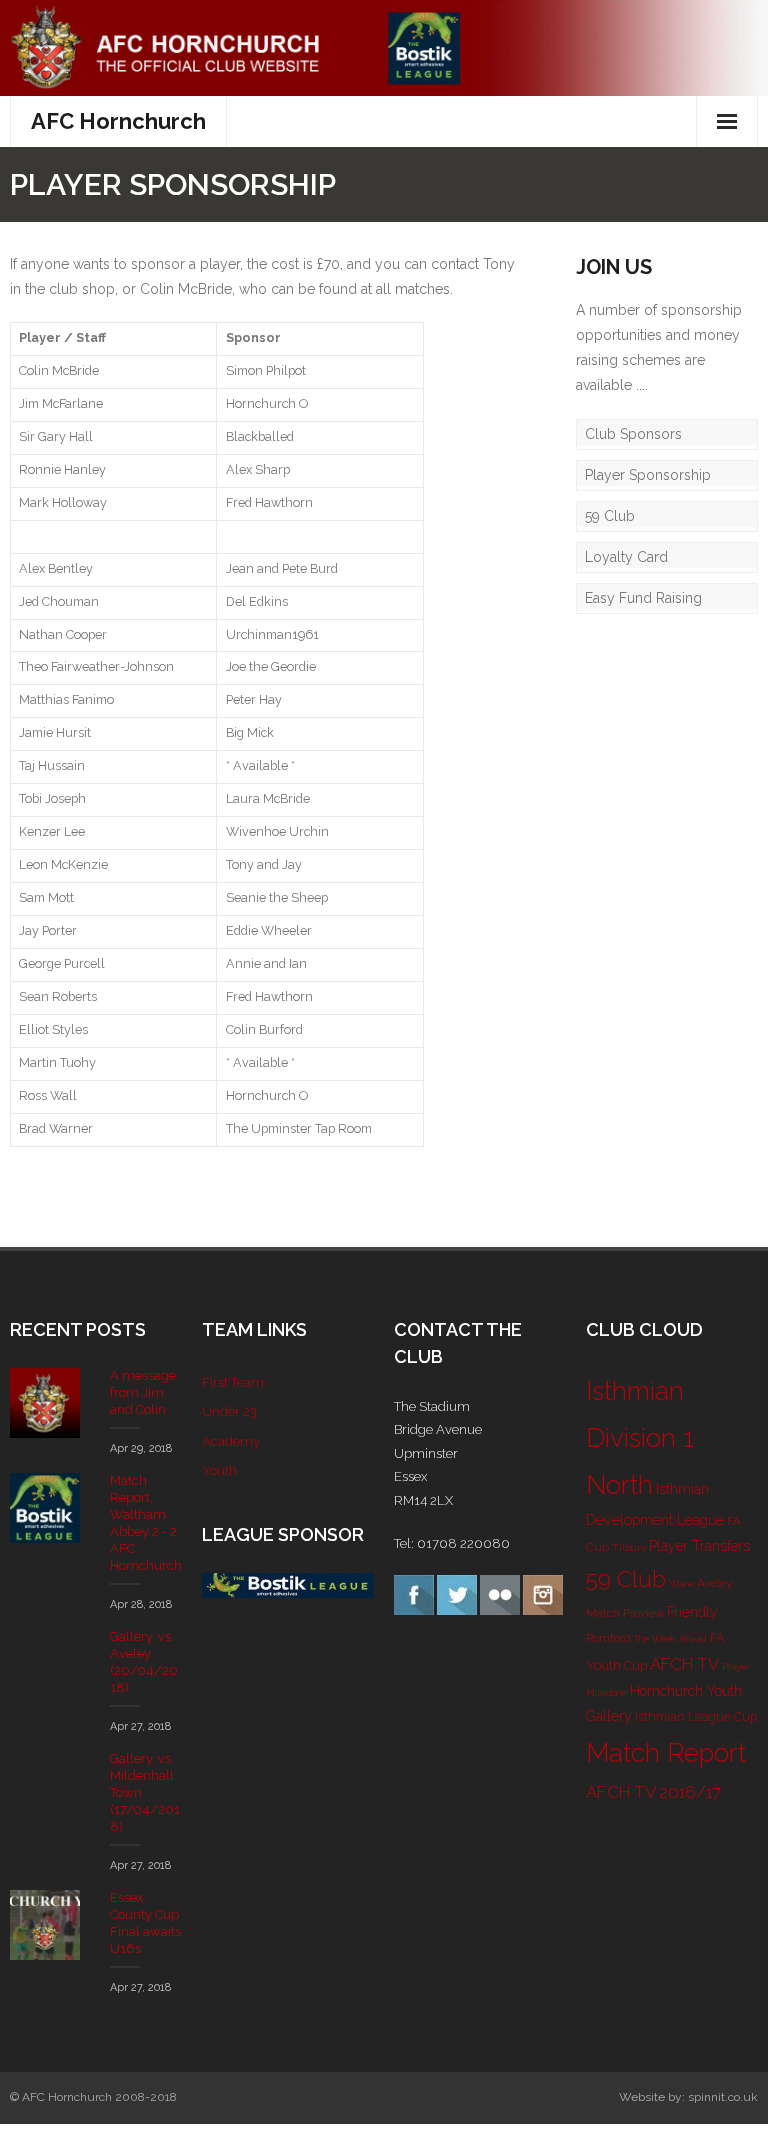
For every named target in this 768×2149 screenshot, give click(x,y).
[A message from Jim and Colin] (45, 1403)
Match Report (666, 1753)
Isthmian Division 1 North (640, 1438)
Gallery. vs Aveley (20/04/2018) (144, 1662)
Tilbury (629, 1547)
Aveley (714, 1583)
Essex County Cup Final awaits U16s (145, 1923)
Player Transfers (699, 1546)
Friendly (692, 1612)
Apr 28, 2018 (141, 1604)
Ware (681, 1583)
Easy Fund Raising (643, 598)
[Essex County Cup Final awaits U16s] (45, 1925)
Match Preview (625, 1613)
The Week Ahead (670, 1638)
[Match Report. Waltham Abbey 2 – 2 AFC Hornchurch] (45, 1508)
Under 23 (229, 1411)
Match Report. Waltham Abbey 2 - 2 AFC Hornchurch (146, 1522)
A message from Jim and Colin (143, 1392)
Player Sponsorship (648, 475)
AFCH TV (684, 1664)
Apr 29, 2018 (141, 1448)
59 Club (610, 516)
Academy (231, 1441)
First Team (233, 1382)
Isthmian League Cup (696, 1717)
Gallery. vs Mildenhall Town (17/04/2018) (145, 1792)
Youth (219, 1470)
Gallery (609, 1716)
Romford (608, 1638)
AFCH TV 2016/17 (653, 1792)
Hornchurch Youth (686, 1691)
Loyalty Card (626, 557)
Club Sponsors (633, 434)
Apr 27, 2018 (140, 1726)
